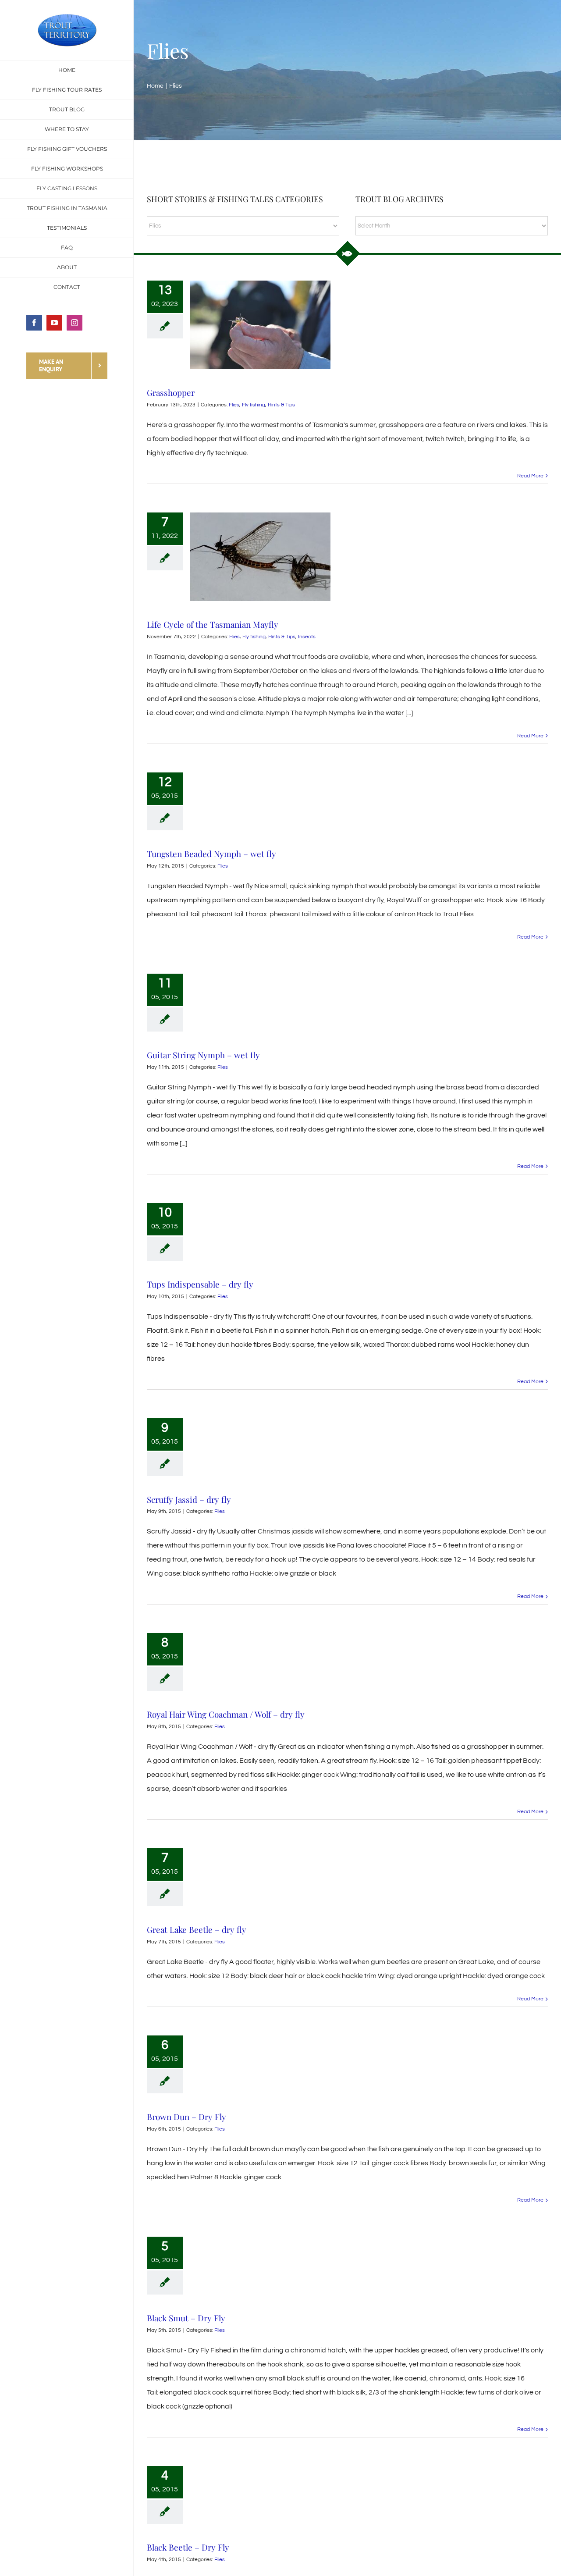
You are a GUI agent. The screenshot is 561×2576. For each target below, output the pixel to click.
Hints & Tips (281, 405)
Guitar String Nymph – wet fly (203, 1055)
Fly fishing (254, 405)
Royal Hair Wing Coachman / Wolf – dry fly (226, 1714)
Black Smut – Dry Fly (186, 2318)
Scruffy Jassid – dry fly (189, 1499)
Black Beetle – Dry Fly (188, 2547)
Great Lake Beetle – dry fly (197, 1929)
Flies (234, 405)
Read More (530, 476)
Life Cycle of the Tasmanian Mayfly (213, 624)
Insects (307, 637)
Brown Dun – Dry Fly (186, 2117)
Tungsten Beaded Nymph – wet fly (211, 854)
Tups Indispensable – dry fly (200, 1284)
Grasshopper (171, 392)
